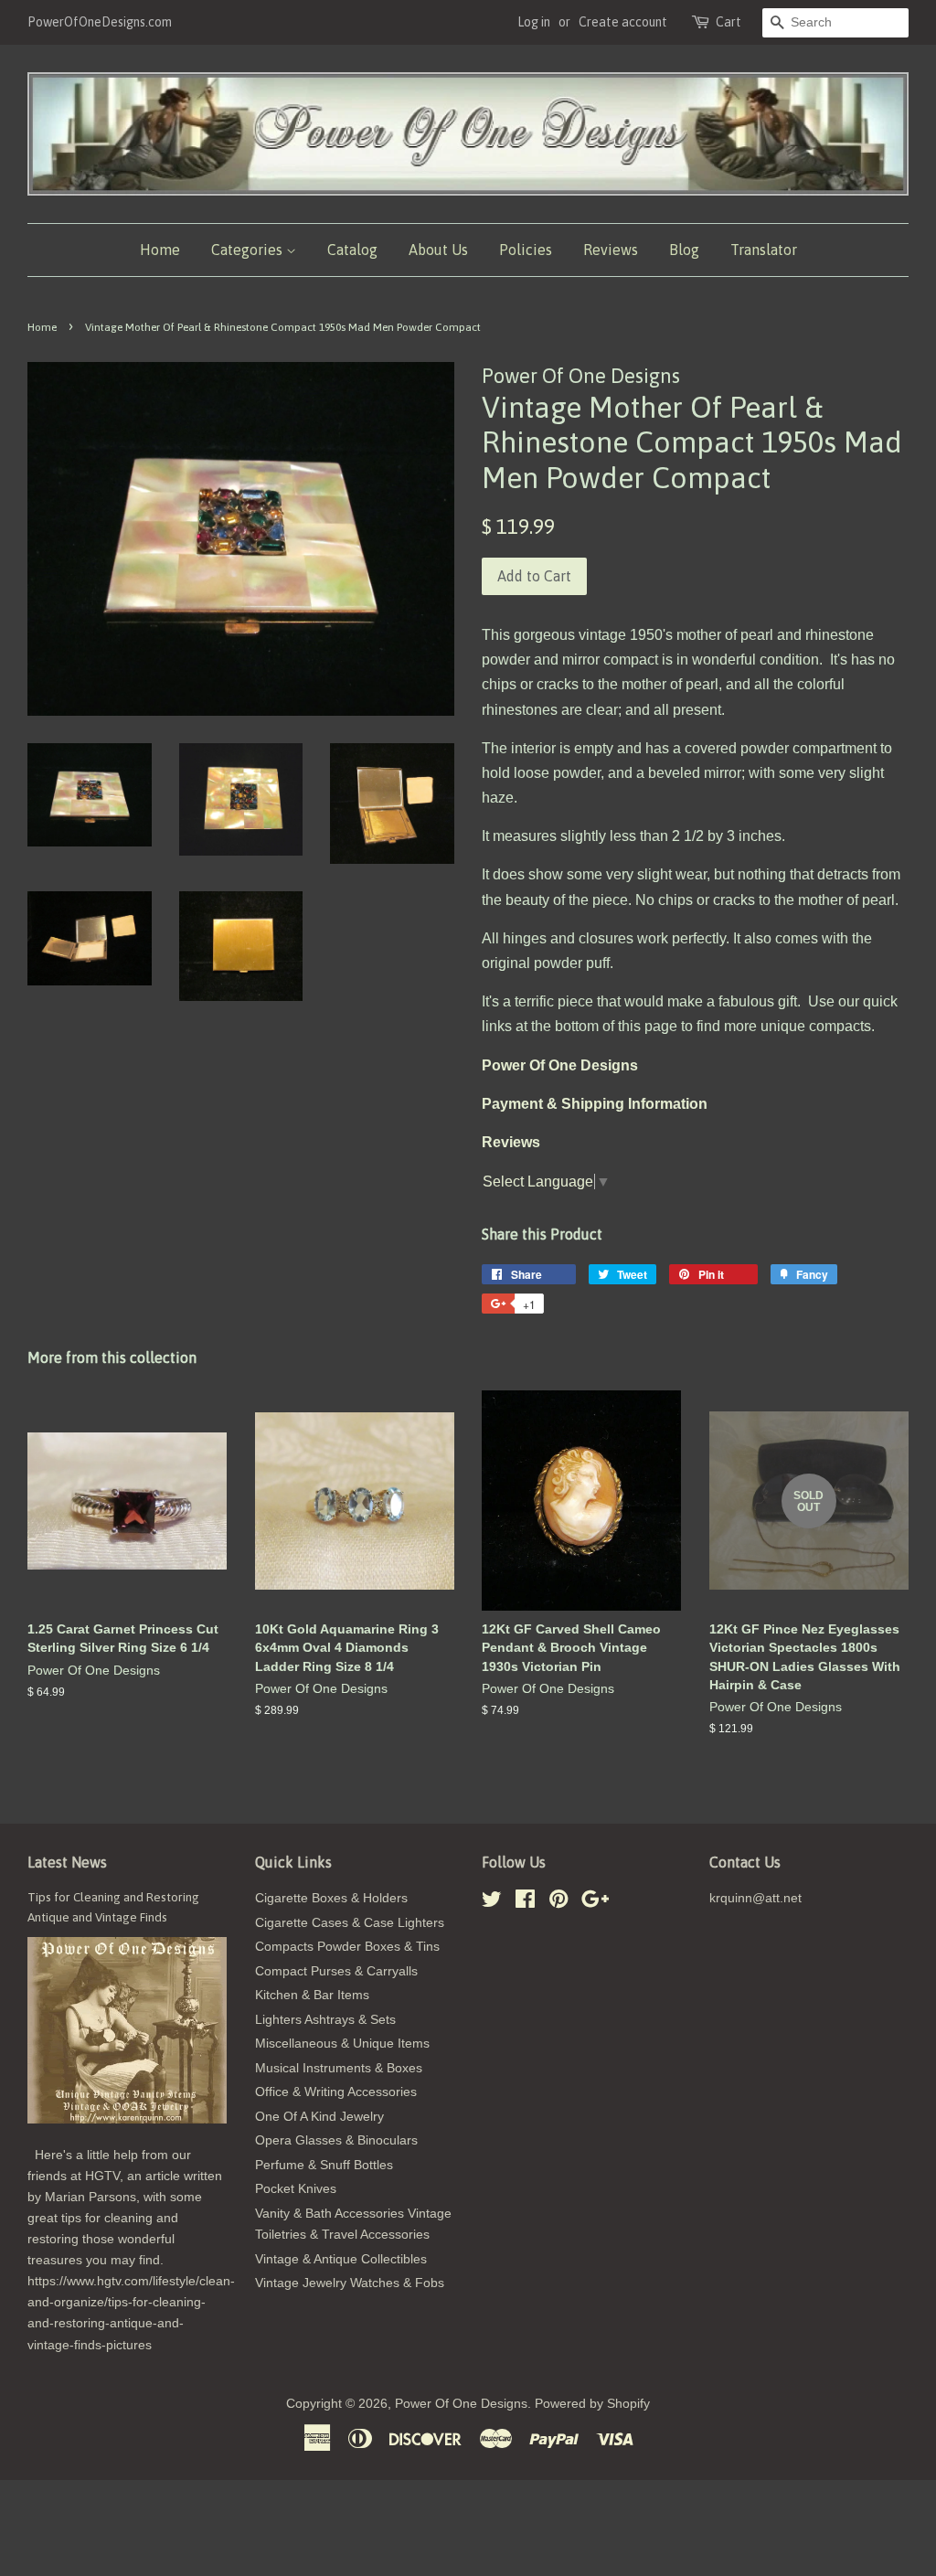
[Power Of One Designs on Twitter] (492, 1903)
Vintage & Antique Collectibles (341, 2259)
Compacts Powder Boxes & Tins (347, 1947)
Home (160, 250)
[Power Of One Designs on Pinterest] (558, 1903)
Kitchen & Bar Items (312, 1995)
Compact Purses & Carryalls (336, 1971)
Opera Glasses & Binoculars (336, 2140)
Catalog (352, 250)
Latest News (67, 1862)
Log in (534, 22)
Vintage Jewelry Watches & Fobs (350, 2283)
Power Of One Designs (461, 2404)
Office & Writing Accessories (336, 2092)
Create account (623, 22)
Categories (249, 250)
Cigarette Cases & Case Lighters (350, 1923)
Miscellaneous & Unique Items (342, 2044)
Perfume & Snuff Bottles (324, 2165)
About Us (438, 250)
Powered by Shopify (592, 2404)
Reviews (611, 250)
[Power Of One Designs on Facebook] (525, 1903)
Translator (764, 250)
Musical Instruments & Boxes (339, 2068)
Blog (684, 250)
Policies (526, 250)
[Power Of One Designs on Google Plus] (595, 1903)
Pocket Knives (296, 2189)
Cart (729, 22)
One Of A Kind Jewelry (319, 2117)
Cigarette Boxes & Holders (331, 1898)
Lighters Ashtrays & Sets (325, 2020)
